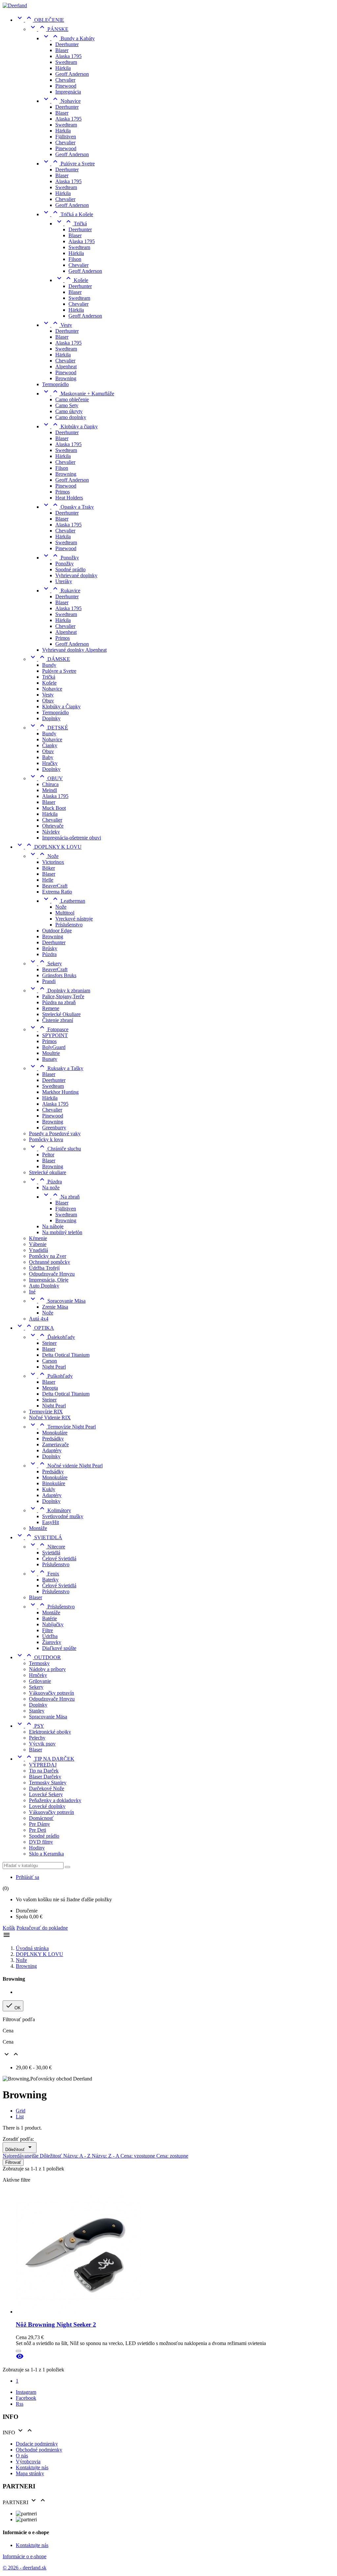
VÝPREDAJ (43, 1765)
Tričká (71, 224)
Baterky (50, 1580)
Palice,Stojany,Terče (63, 996)
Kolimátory (50, 1510)
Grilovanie (40, 1681)
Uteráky (64, 581)
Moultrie (51, 1053)
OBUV (46, 778)
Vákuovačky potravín (52, 1693)
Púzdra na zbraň (59, 1002)
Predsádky (53, 1439)
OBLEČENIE (40, 20)
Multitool (65, 913)
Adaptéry (52, 1450)
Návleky (51, 832)
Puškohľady (51, 1376)
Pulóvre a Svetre (68, 164)
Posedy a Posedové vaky (55, 1133)
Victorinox (53, 862)
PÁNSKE (49, 29)
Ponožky (61, 558)
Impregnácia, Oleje (49, 1280)
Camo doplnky (71, 417)
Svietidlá (51, 1553)
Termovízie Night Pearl (62, 1427)
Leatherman (64, 901)
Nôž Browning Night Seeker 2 (56, 2324)
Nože (44, 856)
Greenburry (54, 1128)
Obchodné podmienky (39, 2450)
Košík (9, 1928)
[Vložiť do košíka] (18, 2351)
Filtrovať (13, 2162)
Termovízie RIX (46, 1412)
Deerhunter (67, 44)
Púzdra (49, 954)
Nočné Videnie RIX (50, 1417)
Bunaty (50, 1059)
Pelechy (37, 1738)
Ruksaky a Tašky (56, 1068)
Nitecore (47, 1547)
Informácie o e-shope (25, 2556)
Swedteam (66, 62)
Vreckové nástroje (74, 919)
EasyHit (51, 1522)
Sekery (45, 963)
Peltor (48, 1155)
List (20, 2117)
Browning (66, 378)
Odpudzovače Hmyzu (52, 1274)
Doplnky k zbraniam (60, 991)
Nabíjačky (53, 1624)
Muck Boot (54, 808)
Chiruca (50, 784)
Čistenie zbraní (58, 1020)
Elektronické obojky (50, 1732)
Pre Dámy (39, 1824)
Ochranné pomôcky (50, 1262)
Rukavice (61, 591)
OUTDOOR (38, 1657)
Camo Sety (67, 405)
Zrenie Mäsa (55, 1307)
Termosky (39, 1663)
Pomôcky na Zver (48, 1256)
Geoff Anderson (72, 74)
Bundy (49, 665)
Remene (51, 1008)
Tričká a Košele (68, 214)
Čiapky (50, 745)
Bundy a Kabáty (68, 38)
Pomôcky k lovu (46, 1139)
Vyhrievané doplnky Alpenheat (74, 650)
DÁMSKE (50, 659)
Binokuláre (54, 1483)
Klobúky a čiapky (70, 426)
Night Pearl (54, 1367)
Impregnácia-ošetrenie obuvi (72, 838)
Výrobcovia (28, 2462)
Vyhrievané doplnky (76, 575)
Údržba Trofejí (44, 1268)
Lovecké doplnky (47, 1806)
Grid (21, 2111)
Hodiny (37, 1848)
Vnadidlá (39, 1250)
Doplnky (51, 718)
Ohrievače (53, 826)
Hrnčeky (38, 1675)
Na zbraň (61, 1197)
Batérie (50, 1618)
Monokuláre (55, 1433)
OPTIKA (35, 1328)
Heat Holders (69, 498)
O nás (22, 2456)
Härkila (63, 68)
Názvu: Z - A (106, 2156)
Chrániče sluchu (55, 1149)
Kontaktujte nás (32, 2467)
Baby (48, 757)
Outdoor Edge (57, 931)
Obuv (48, 701)
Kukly (49, 1489)
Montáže (38, 1528)
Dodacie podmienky (37, 2444)
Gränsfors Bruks (59, 975)
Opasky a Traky (68, 507)
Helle (48, 880)
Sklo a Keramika (46, 1854)
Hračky (50, 763)
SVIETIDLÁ (39, 1537)
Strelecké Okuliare (61, 1014)
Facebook (26, 2398)
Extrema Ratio (57, 892)
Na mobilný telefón (62, 1232)
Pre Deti (38, 1830)
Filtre (48, 1630)
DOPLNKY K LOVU (49, 847)
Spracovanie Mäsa (57, 1301)
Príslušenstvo (69, 925)
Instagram (26, 2392)
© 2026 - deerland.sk (25, 2568)
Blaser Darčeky (45, 1777)
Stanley (37, 1711)
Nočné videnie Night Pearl (66, 1466)
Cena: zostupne (172, 2156)
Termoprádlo (55, 384)
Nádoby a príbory (47, 1669)
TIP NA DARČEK (45, 1759)
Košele (72, 280)
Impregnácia (68, 92)
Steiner (49, 1343)
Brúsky (50, 948)
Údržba (50, 1636)
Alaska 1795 (68, 56)
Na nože (51, 1188)
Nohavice (61, 101)
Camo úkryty (69, 411)
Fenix (44, 1574)
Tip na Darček (44, 1771)
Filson (75, 259)
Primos (63, 492)
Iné (32, 1292)
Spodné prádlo (70, 569)
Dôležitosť (20, 2148)
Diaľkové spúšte (59, 1648)
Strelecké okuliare (48, 1172)
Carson (50, 1361)
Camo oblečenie (72, 399)
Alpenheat (66, 367)
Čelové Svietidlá (59, 1558)
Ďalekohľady (52, 1337)
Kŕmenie (38, 1238)
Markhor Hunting (60, 1092)
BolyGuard (54, 1047)
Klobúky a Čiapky (61, 707)
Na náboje (53, 1226)
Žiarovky (52, 1642)
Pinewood (66, 86)
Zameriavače (55, 1444)
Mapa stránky (30, 2473)
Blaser (62, 50)
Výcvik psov (42, 1744)
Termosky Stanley (48, 1783)
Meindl (50, 790)
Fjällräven (66, 137)
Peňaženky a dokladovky (55, 1800)
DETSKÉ (49, 728)
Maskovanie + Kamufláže (78, 394)
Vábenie (38, 1244)
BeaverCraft (55, 886)
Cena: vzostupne (138, 2156)
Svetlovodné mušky (63, 1516)
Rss (20, 2404)
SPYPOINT (55, 1035)
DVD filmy (41, 1842)
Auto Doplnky (44, 1286)
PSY (30, 1726)
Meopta (50, 1388)
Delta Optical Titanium (66, 1355)
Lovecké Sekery (46, 1794)
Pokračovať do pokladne (42, 1928)
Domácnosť (41, 1818)
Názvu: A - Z (78, 2156)
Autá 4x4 (39, 1319)
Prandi (49, 981)
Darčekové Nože (47, 1788)
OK (13, 2006)
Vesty (57, 325)
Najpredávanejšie (21, 2156)
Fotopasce (49, 1029)
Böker (49, 868)
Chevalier (65, 80)
